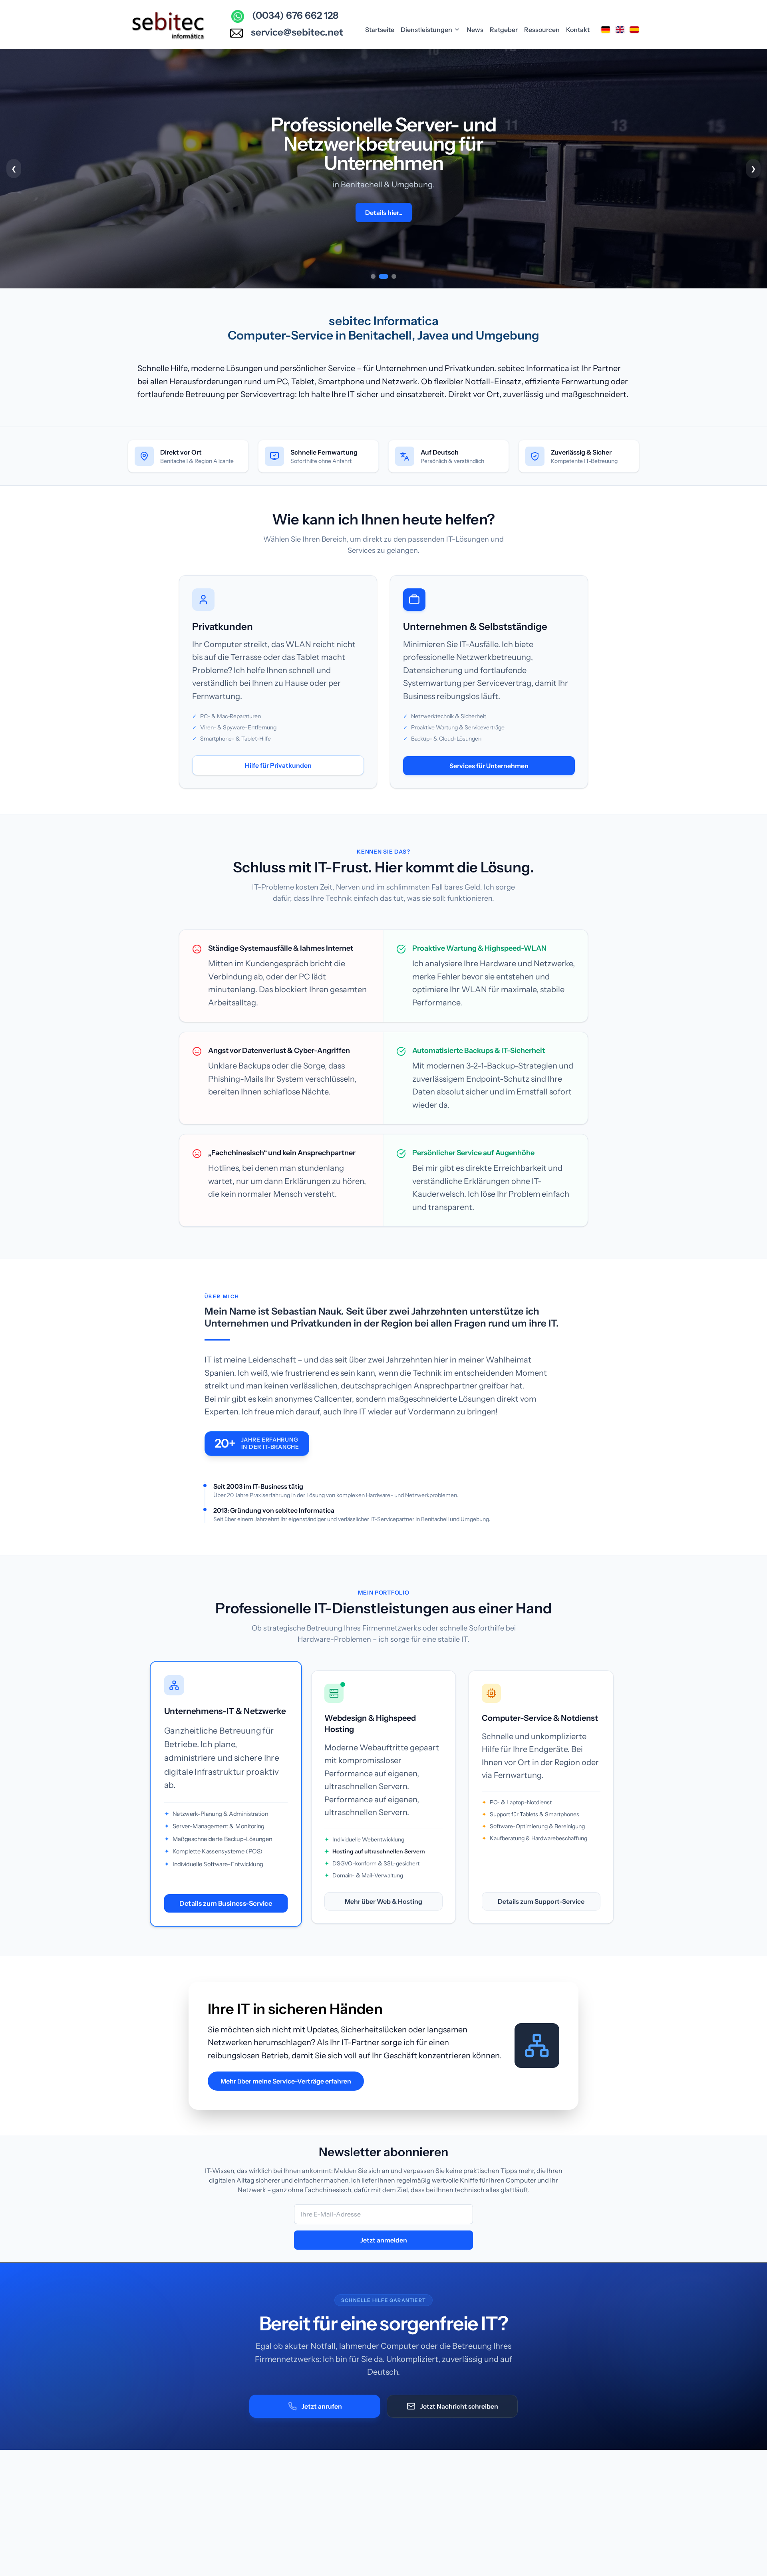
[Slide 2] (381, 276)
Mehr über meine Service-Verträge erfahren (286, 2081)
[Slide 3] (391, 276)
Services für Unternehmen (489, 766)
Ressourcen (542, 30)
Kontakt (578, 30)
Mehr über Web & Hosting (383, 1901)
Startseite (380, 30)
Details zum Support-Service (541, 1901)
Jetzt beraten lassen (383, 193)
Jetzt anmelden (384, 2240)
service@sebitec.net (297, 32)
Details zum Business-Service (226, 1903)
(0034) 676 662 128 (295, 15)
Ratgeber (504, 30)
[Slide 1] (373, 276)
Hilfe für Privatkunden (278, 765)
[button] (383, 169)
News (475, 30)
